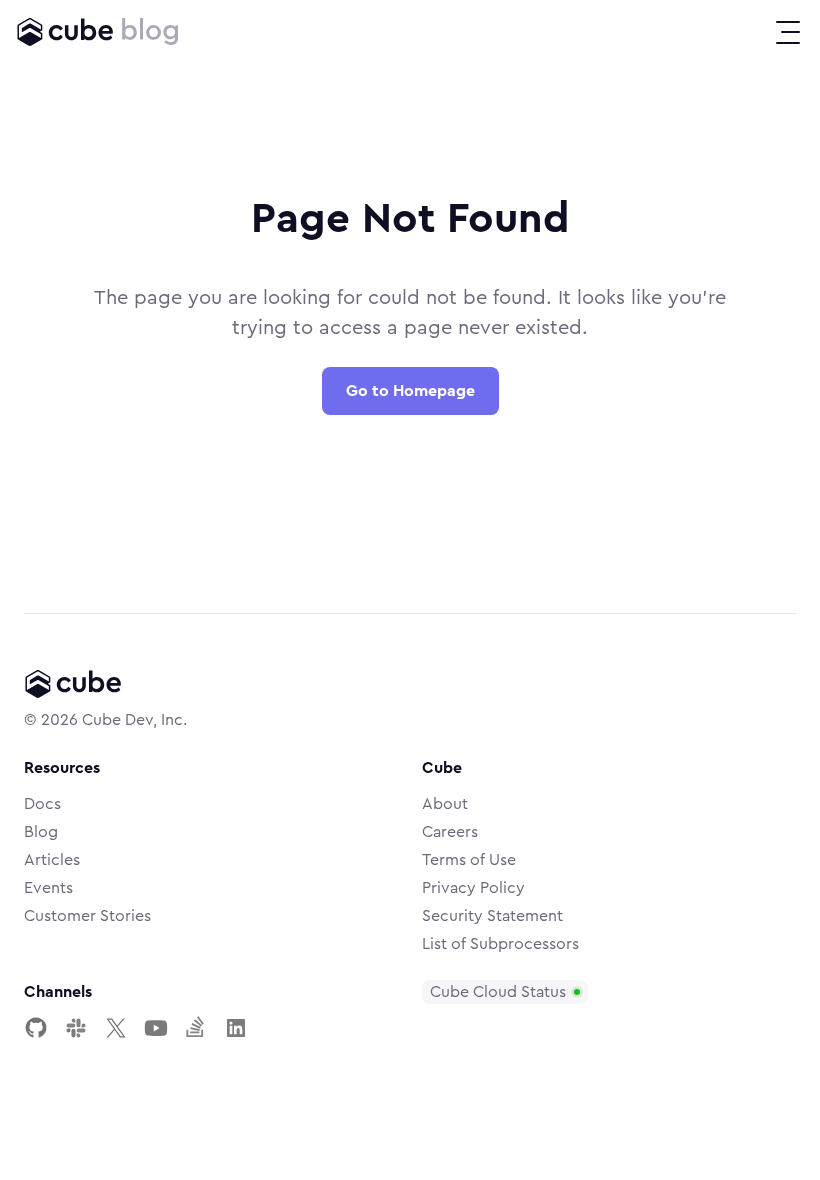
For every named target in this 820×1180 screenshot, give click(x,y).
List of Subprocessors (500, 944)
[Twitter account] (116, 1028)
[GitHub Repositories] (36, 1028)
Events (48, 888)
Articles (52, 860)
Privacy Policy (473, 888)
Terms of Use (469, 860)
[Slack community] (76, 1028)
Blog (41, 832)
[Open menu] (788, 32)
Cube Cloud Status (498, 992)
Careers (450, 832)
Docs (42, 804)
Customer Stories (87, 916)
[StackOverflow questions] (196, 1028)
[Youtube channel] (156, 1028)
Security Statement (492, 916)
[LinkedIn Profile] (236, 1028)
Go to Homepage (410, 391)
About (445, 804)
